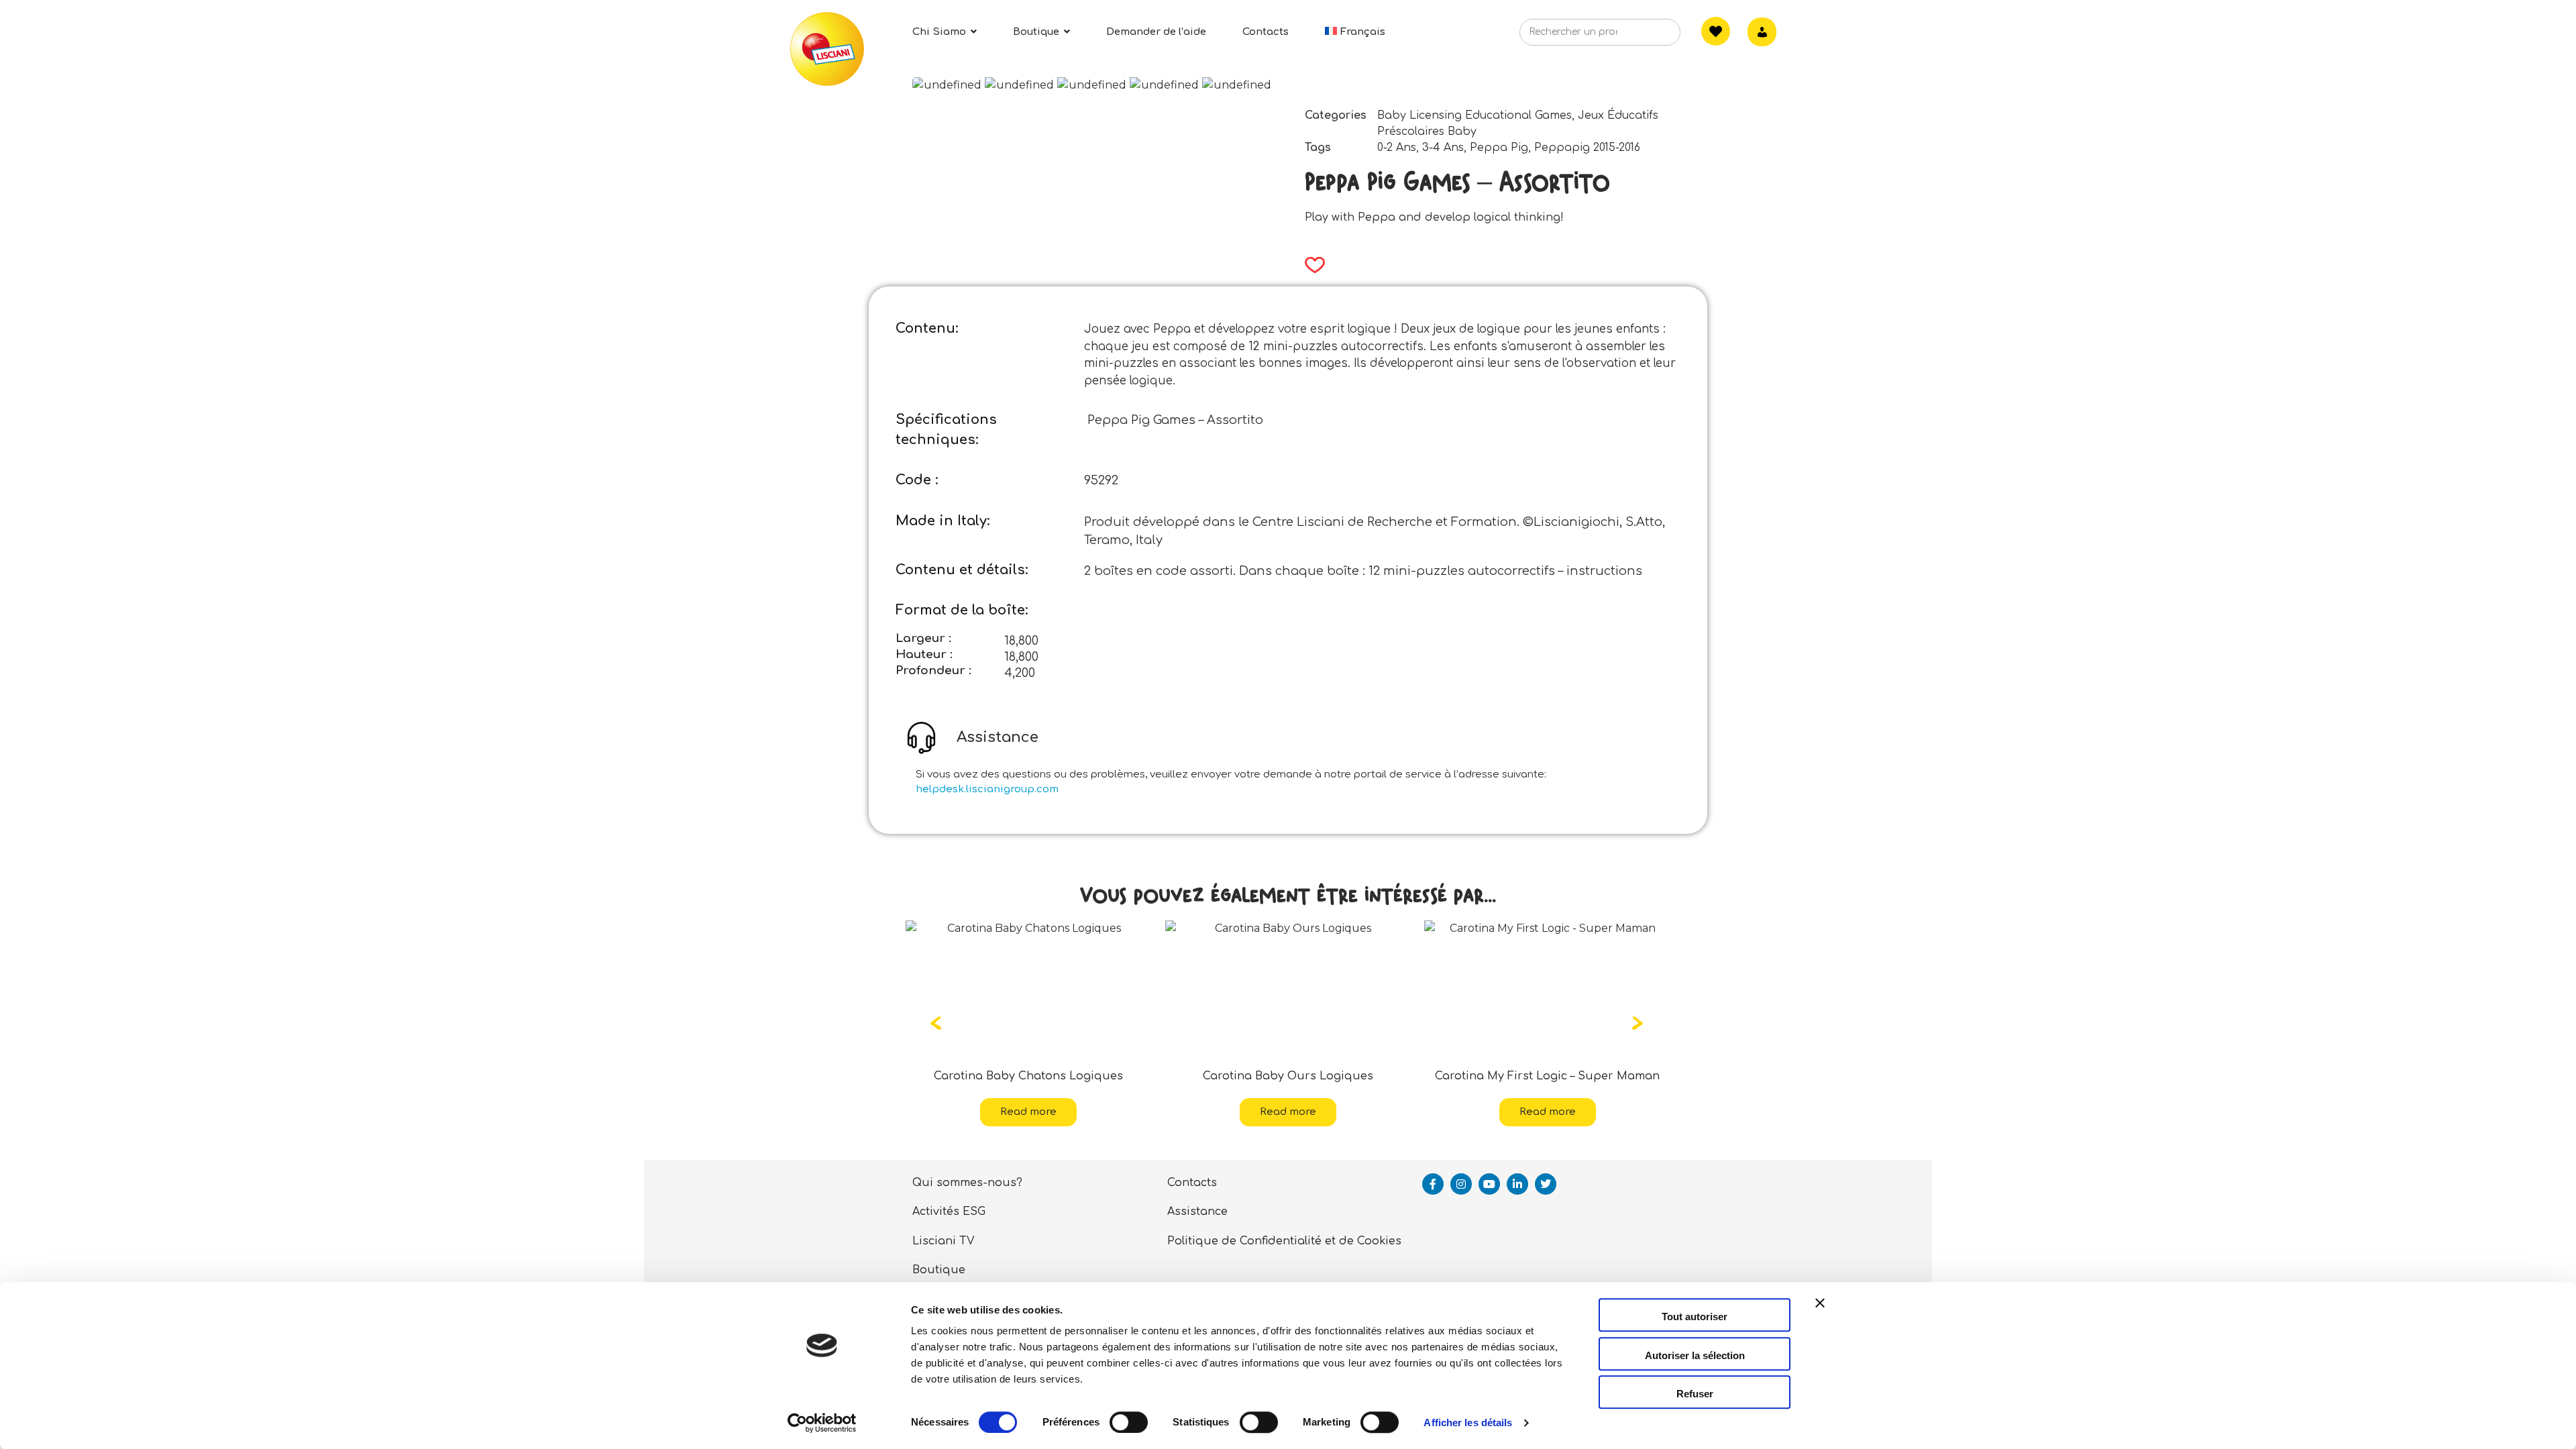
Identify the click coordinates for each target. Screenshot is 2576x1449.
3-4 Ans (1443, 148)
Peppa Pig (1499, 148)
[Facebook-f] (1433, 1184)
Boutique (939, 1270)
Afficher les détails (1468, 1423)
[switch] (1129, 1422)
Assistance (1197, 1212)
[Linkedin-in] (1517, 1184)
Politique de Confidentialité (1244, 1241)
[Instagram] (1461, 1184)
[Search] (1650, 36)
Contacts (1192, 1183)
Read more (1028, 1112)
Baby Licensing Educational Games (1474, 115)
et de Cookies (1363, 1241)
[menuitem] (1355, 32)
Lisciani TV (944, 1241)
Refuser (1695, 1394)
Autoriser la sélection (1695, 1355)
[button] (1310, 265)
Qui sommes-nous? (967, 1183)
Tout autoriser (1695, 1317)
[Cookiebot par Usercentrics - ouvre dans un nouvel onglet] (822, 1423)
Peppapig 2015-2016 (1587, 148)
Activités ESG (949, 1212)
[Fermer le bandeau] (1820, 1315)
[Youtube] (1489, 1184)
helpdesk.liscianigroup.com (987, 789)
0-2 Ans (1397, 148)
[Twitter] (1546, 1184)
